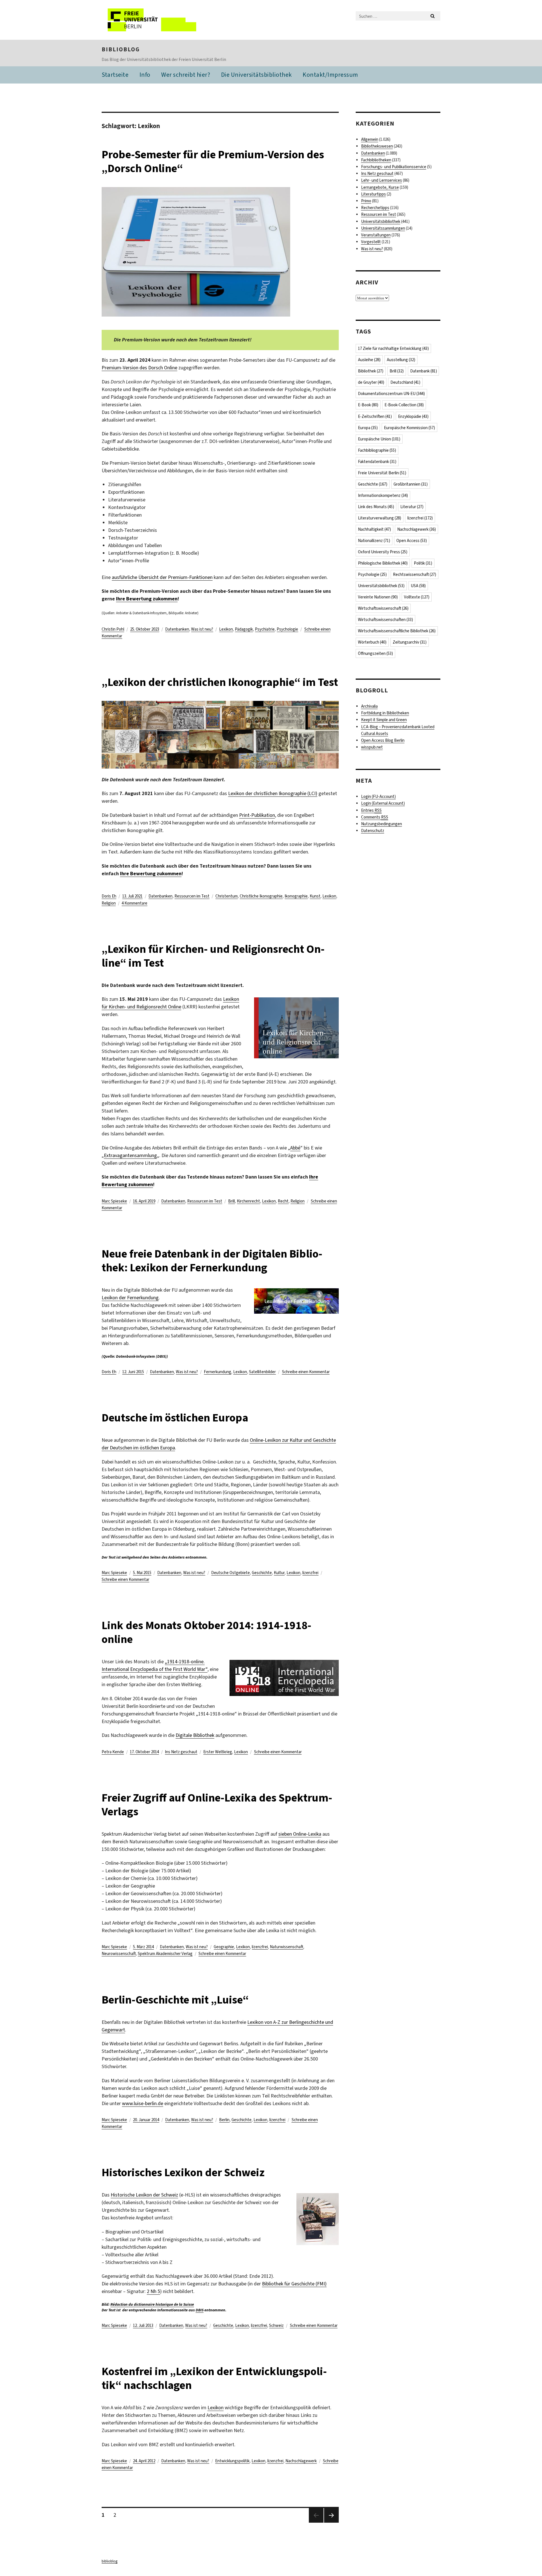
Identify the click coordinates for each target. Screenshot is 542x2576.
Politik (423, 563)
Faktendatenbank (377, 462)
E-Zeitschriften (375, 416)
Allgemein (370, 139)
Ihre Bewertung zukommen (147, 599)
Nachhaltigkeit (374, 529)
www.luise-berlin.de (143, 2103)
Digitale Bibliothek (195, 1735)
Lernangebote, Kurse (380, 187)
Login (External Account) (383, 803)
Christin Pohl (113, 629)
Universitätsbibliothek (381, 221)
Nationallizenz (374, 541)
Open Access (412, 541)
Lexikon (226, 629)
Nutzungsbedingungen (382, 824)
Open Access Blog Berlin (383, 740)
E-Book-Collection (404, 405)
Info (145, 75)
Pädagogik (244, 629)
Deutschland (405, 382)
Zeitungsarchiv (410, 642)
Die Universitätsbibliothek (256, 75)
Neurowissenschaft (119, 1954)
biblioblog (121, 49)
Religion (109, 903)
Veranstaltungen (376, 235)
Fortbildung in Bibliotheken (385, 713)
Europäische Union (379, 439)
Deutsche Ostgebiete (230, 1573)
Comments (375, 817)
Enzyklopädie (413, 416)
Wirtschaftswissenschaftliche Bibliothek (397, 631)
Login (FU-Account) (378, 797)
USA (418, 586)
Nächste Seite (331, 2522)
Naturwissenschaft (287, 1947)
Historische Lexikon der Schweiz (144, 2195)
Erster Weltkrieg (218, 1752)
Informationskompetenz (383, 495)
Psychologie (287, 629)
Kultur (279, 1573)
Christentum (227, 896)
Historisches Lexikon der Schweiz (183, 2172)
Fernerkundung (218, 1372)
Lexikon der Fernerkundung (130, 1298)
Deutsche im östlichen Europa (175, 1418)
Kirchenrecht (248, 1201)
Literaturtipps (373, 194)
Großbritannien (411, 484)
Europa (368, 428)
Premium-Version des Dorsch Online (139, 368)
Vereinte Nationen (378, 597)
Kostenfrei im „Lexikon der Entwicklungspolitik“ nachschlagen (214, 2378)
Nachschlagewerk (301, 2461)
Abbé (295, 1148)
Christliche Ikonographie (261, 896)
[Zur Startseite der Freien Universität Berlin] (149, 20)
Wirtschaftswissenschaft (383, 608)
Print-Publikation (257, 815)
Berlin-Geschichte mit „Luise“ (175, 2000)
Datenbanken (177, 629)
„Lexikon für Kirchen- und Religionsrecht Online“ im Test (213, 956)
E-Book (368, 405)
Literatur (412, 507)
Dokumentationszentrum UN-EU (391, 394)
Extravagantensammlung (130, 1155)
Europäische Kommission (409, 428)
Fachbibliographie (377, 450)
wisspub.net (372, 747)
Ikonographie (296, 896)
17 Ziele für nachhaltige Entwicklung (393, 348)
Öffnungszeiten (375, 653)
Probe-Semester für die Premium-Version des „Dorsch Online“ (213, 161)
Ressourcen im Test (192, 896)
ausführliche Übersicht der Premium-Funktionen (162, 577)
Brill (231, 1201)
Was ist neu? (202, 629)
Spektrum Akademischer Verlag (165, 1954)
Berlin (224, 2120)
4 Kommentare (135, 903)
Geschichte (262, 1573)
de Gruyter (371, 382)
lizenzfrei (310, 1573)
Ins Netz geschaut (181, 1752)
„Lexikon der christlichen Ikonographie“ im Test (220, 682)
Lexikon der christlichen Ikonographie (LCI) (273, 793)
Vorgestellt (371, 242)
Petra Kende (113, 1752)
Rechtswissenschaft (415, 574)
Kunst (315, 896)
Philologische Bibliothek (383, 563)
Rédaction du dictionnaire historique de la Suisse (152, 2304)
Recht (283, 1201)
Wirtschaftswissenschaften (385, 620)
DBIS (200, 2310)
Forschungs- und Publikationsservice (394, 167)
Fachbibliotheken (376, 160)
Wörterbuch (372, 642)
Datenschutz (373, 831)
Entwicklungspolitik (232, 2461)
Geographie (224, 1947)
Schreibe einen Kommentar (306, 1372)
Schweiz (276, 2325)
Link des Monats (376, 507)
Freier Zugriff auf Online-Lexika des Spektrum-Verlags (217, 1805)
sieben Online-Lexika (300, 1834)
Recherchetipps (375, 208)
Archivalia (369, 706)
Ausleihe (369, 360)
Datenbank (424, 371)
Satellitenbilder (262, 1372)
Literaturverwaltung (380, 518)
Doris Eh (109, 896)
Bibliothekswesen (377, 146)
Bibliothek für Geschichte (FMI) (294, 2284)
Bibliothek (371, 371)
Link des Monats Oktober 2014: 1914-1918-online (206, 1632)
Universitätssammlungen (383, 228)
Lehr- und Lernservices (382, 180)
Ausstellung (401, 360)
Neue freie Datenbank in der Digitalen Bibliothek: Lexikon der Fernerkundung (212, 1261)
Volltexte (417, 597)
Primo (366, 201)
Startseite (115, 75)
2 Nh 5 (153, 2291)
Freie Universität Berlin (382, 473)
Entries (371, 810)
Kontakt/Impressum (330, 75)
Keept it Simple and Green (384, 720)
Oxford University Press (383, 552)
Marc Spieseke (114, 1201)
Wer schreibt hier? (186, 75)
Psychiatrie (265, 629)
